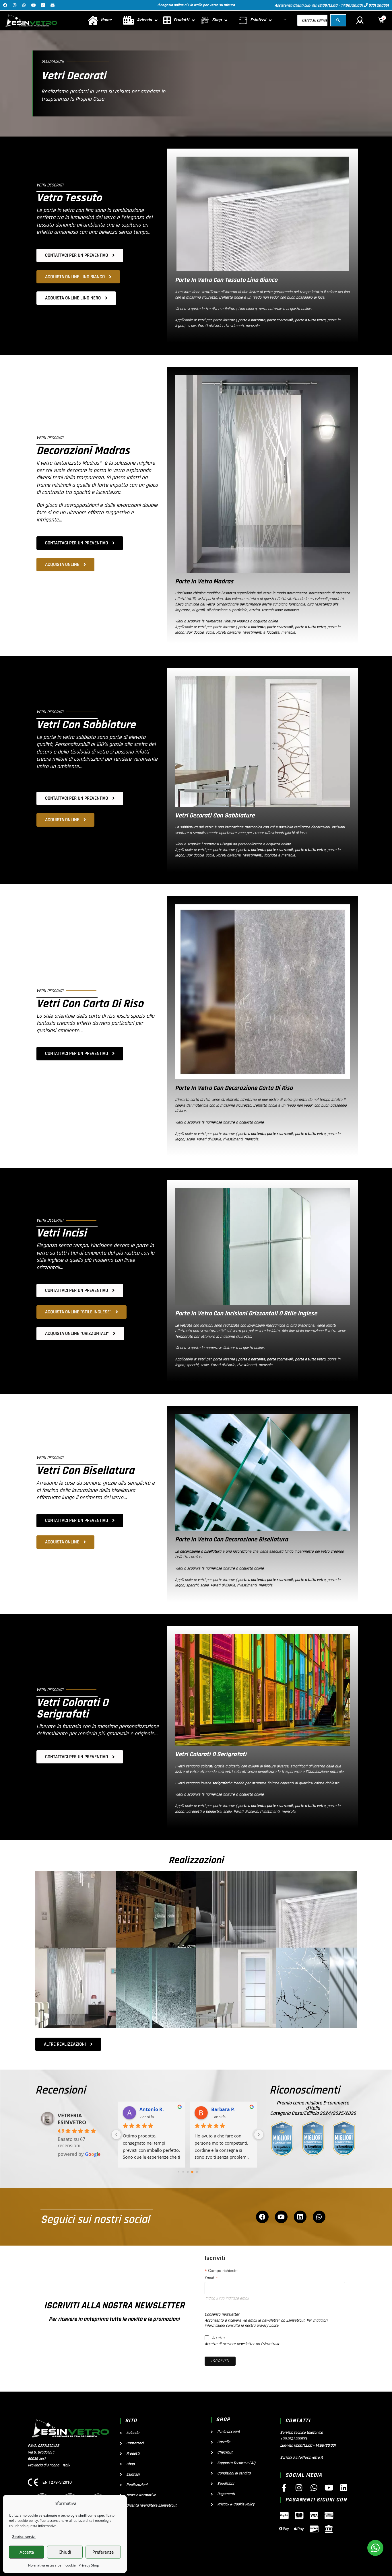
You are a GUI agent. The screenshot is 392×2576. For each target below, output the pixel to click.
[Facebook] (5, 5)
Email (211, 2278)
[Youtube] (34, 5)
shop (223, 2420)
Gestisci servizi (24, 2537)
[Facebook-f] (284, 2488)
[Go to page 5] (197, 2172)
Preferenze (103, 2552)
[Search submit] (338, 20)
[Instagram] (15, 5)
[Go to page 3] (188, 2172)
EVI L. (146, 2109)
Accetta (27, 2552)
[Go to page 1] (178, 2172)
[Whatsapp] (24, 5)
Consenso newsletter (222, 2314)
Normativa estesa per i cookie (52, 2565)
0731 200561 (378, 5)
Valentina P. (225, 2109)
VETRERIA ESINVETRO (72, 2119)
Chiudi (65, 2552)
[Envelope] (53, 5)
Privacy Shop (89, 2565)
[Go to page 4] (192, 2172)
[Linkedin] (43, 5)
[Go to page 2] (183, 2172)
